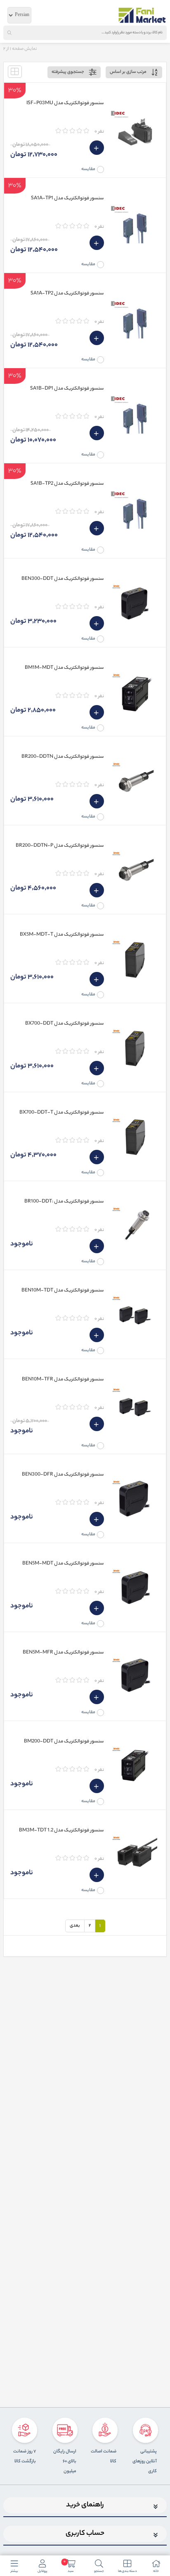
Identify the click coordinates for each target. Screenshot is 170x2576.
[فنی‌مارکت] (142, 15)
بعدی (75, 1926)
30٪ (15, 90)
